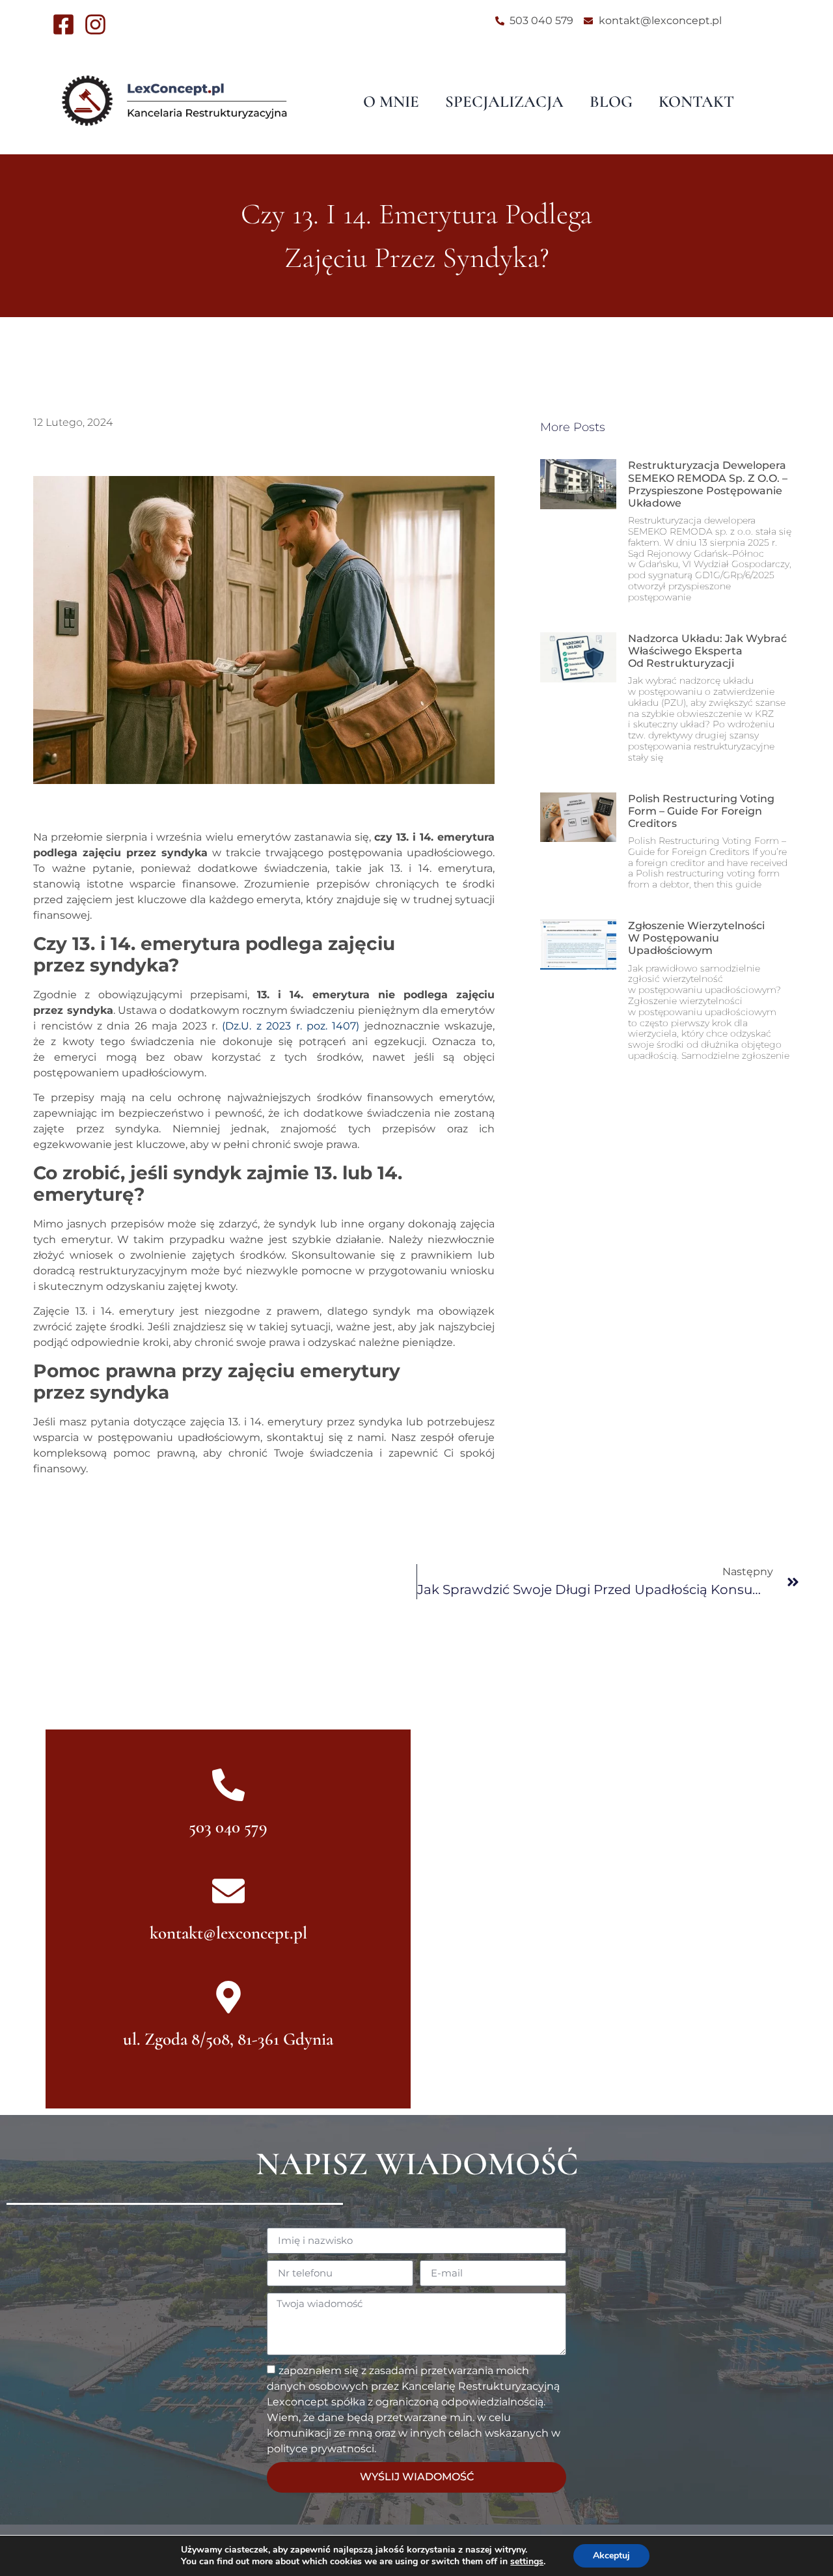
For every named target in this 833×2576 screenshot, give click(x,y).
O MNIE (391, 102)
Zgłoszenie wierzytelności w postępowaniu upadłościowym (696, 938)
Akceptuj (611, 2555)
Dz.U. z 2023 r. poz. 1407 (291, 1026)
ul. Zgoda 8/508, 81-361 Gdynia (228, 2039)
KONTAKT (696, 102)
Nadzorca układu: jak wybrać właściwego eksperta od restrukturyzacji (707, 651)
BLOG (611, 102)
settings (527, 2562)
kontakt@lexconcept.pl (228, 1933)
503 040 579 (228, 1827)
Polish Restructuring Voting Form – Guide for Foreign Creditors (701, 811)
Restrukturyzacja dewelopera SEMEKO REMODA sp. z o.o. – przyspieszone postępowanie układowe (708, 484)
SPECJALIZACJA (504, 102)
